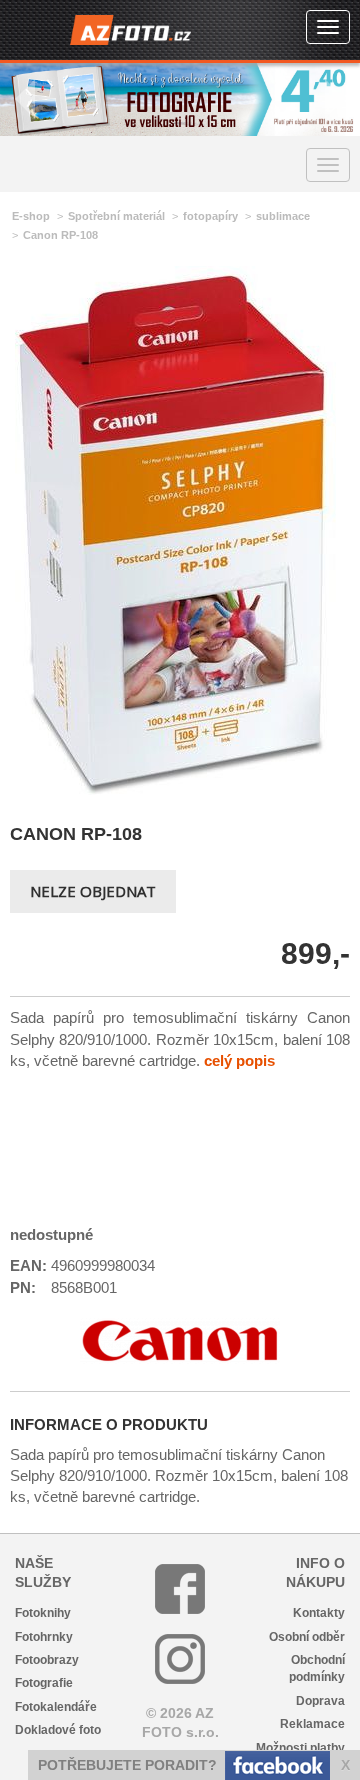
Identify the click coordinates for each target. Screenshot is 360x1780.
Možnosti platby (300, 1748)
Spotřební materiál (116, 216)
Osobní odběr (307, 1637)
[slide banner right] (335, 99)
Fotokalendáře (56, 1707)
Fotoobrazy (47, 1660)
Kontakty (319, 1613)
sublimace (283, 216)
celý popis (239, 1060)
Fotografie (44, 1683)
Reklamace (312, 1724)
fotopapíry (210, 216)
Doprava (320, 1701)
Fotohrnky (44, 1637)
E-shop (31, 216)
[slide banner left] (25, 99)
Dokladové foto (58, 1730)
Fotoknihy (43, 1613)
